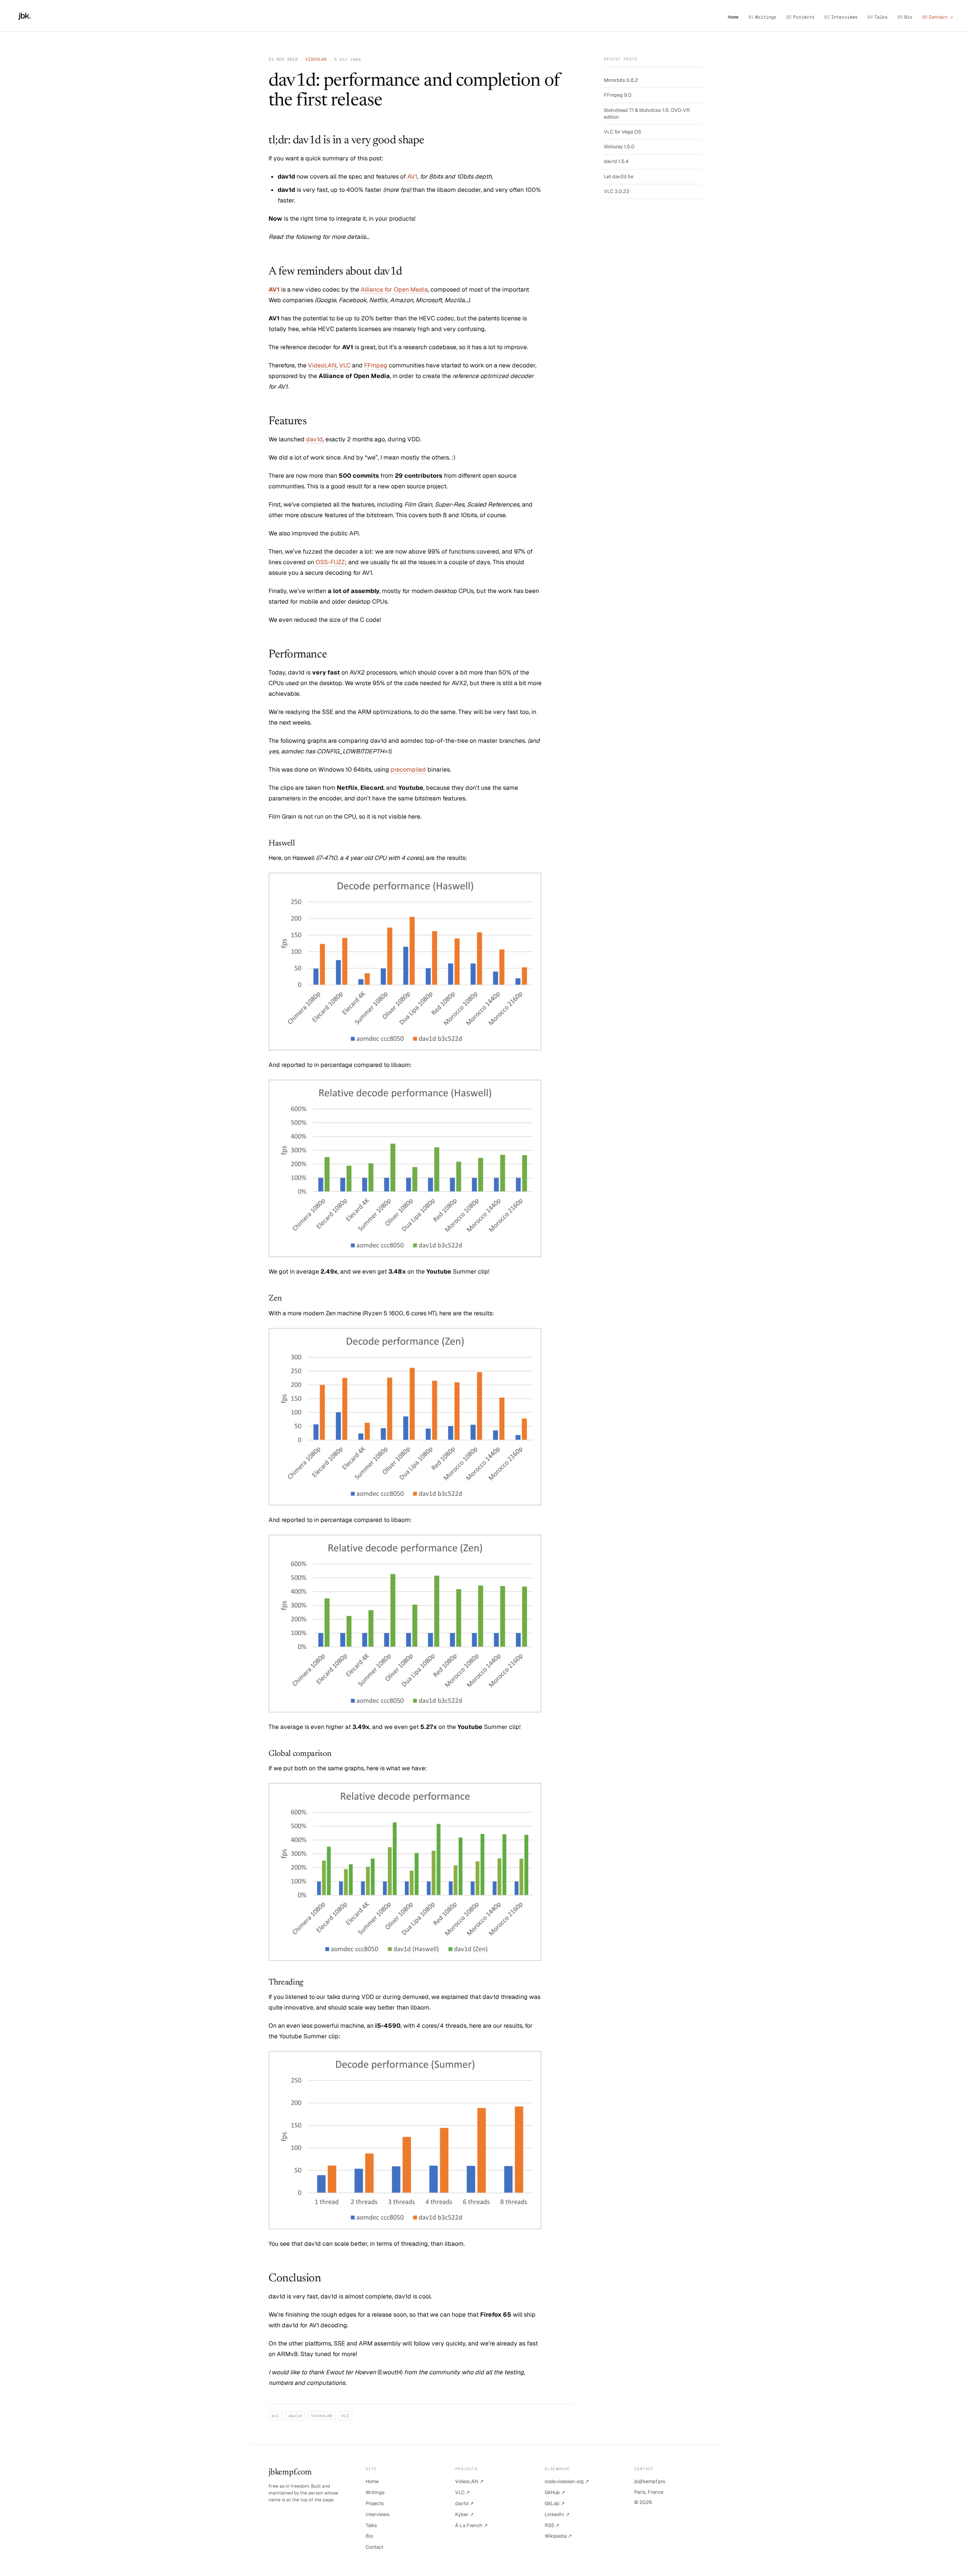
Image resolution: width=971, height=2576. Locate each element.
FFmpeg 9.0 (618, 95)
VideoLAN (322, 365)
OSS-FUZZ (330, 562)
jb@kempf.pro (650, 2481)
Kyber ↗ (464, 2514)
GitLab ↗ (555, 2503)
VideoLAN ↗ (469, 2481)
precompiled (408, 770)
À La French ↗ (471, 2525)
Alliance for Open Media (394, 289)
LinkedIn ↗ (557, 2514)
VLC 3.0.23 (617, 191)
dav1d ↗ (464, 2503)
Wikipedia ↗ (558, 2536)
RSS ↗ (552, 2525)
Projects (800, 17)
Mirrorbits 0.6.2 (621, 80)
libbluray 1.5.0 (619, 147)
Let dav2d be (619, 176)
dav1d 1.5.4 (616, 161)
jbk (25, 16)
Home (733, 17)
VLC (345, 365)
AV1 (412, 176)
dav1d (314, 439)
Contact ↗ (937, 17)
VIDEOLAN (316, 59)
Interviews (841, 17)
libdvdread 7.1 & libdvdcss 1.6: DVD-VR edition (647, 114)
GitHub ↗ (555, 2492)
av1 (276, 2416)
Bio (905, 17)
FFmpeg (376, 365)
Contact (375, 2547)
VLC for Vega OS (622, 132)
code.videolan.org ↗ (567, 2481)
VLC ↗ (463, 2492)
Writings (762, 17)
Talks (878, 17)
